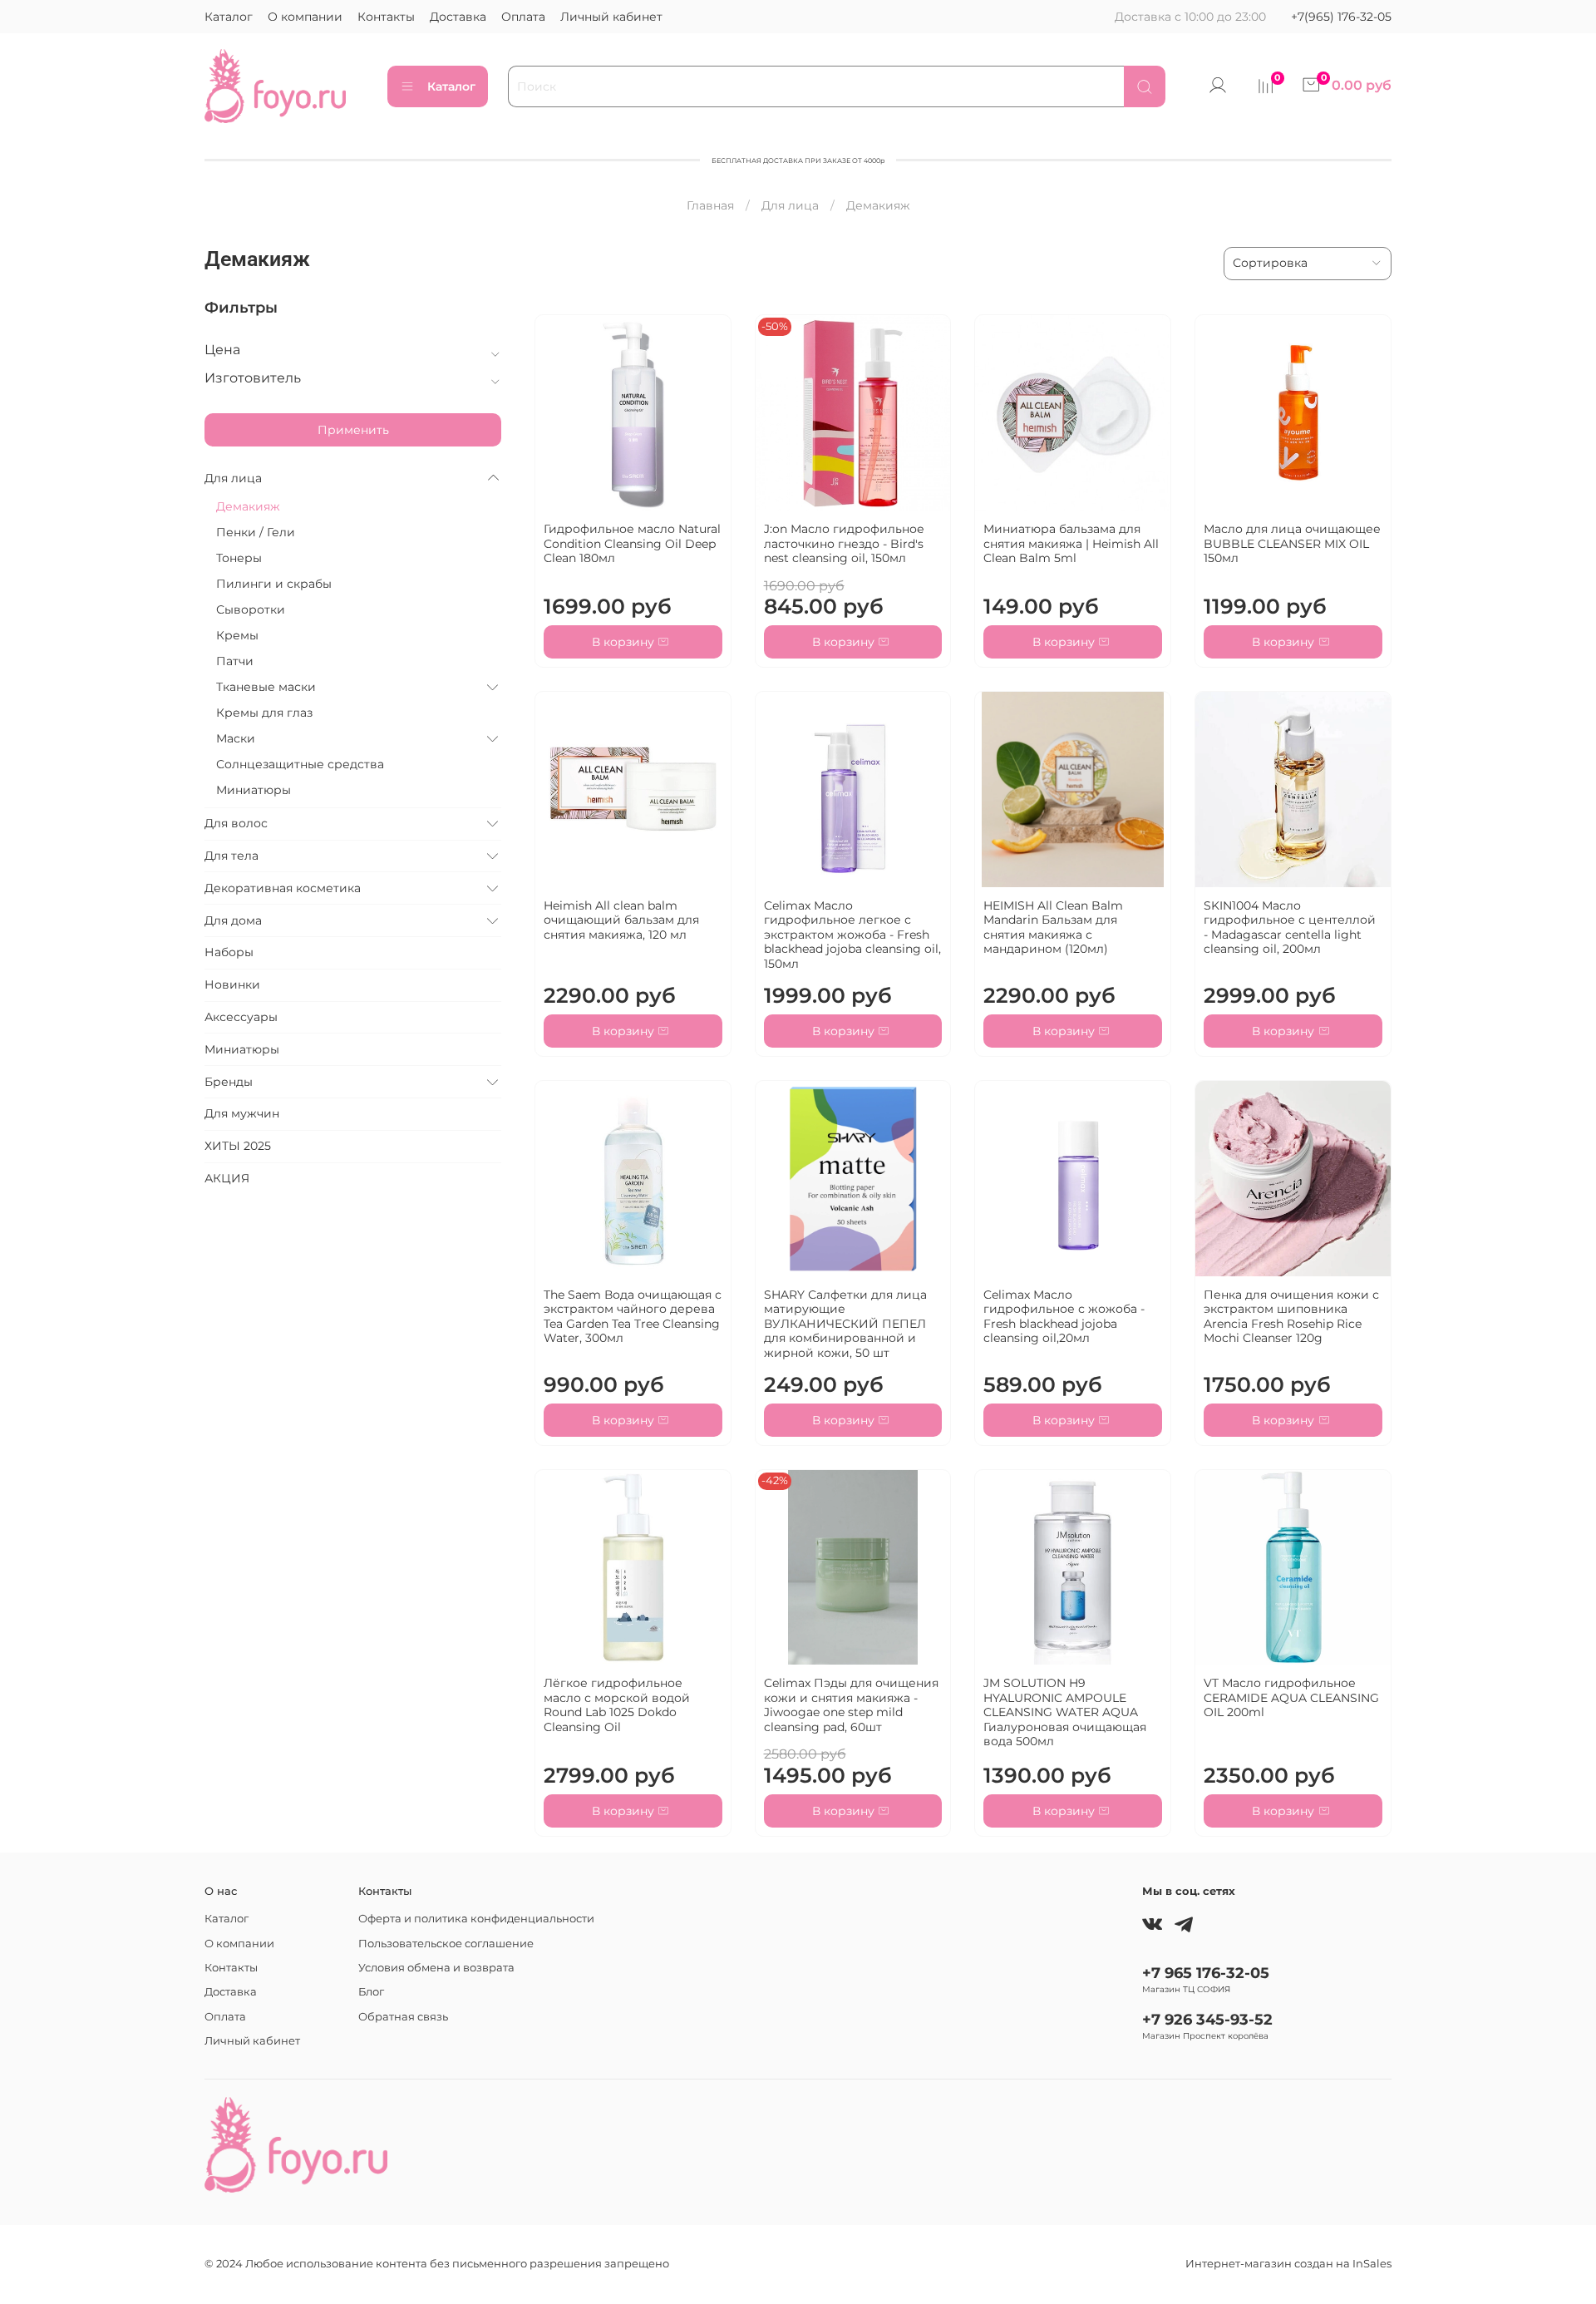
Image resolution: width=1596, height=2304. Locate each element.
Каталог (229, 17)
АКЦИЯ (227, 1178)
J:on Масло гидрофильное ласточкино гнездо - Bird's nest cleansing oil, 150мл (844, 543)
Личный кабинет (611, 17)
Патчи (235, 661)
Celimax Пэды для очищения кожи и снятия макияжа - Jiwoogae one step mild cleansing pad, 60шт (851, 1705)
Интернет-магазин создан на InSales (1288, 2264)
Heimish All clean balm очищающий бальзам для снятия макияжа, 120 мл (621, 920)
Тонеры (239, 558)
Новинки (232, 984)
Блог (371, 1992)
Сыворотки (251, 609)
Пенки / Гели (256, 532)
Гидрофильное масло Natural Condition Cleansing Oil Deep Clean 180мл (632, 543)
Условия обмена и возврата (436, 1968)
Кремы (237, 635)
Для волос (236, 823)
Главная (710, 205)
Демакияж (248, 506)
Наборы (229, 952)
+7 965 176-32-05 (1206, 1973)
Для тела (232, 856)
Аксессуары (241, 1017)
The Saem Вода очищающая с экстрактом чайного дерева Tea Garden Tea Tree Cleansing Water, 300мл (633, 1317)
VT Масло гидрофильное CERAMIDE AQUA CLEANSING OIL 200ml (1291, 1697)
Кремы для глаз (264, 713)
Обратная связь (403, 2017)
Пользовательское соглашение (446, 1944)
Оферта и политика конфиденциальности (476, 1919)
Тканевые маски (266, 687)
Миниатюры (254, 790)
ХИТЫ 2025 (238, 1146)
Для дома (233, 920)
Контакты (386, 17)
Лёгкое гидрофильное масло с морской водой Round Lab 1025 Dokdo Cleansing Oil (617, 1705)
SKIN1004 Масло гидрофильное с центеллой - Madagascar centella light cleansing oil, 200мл (1290, 928)
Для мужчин (242, 1113)
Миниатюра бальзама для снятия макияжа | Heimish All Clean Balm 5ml (1071, 543)
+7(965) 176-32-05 (1341, 17)
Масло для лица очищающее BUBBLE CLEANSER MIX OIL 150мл (1292, 543)
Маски (236, 738)
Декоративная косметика (283, 888)
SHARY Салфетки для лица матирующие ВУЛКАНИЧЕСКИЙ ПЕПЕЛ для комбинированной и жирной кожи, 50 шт (845, 1324)
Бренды (229, 1082)
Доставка (458, 17)
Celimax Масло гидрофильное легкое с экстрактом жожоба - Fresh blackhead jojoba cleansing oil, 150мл (852, 935)
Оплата (523, 17)
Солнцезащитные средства (300, 764)
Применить (353, 430)
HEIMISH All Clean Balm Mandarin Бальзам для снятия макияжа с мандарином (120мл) (1053, 928)
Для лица (790, 205)
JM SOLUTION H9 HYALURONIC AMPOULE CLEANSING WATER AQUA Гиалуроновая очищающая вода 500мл (1065, 1712)
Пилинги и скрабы (274, 584)
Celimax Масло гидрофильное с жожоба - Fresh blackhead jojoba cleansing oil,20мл (1064, 1317)
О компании (305, 17)
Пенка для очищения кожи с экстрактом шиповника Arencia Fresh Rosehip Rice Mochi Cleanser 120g (1291, 1317)
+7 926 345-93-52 (1207, 2019)
